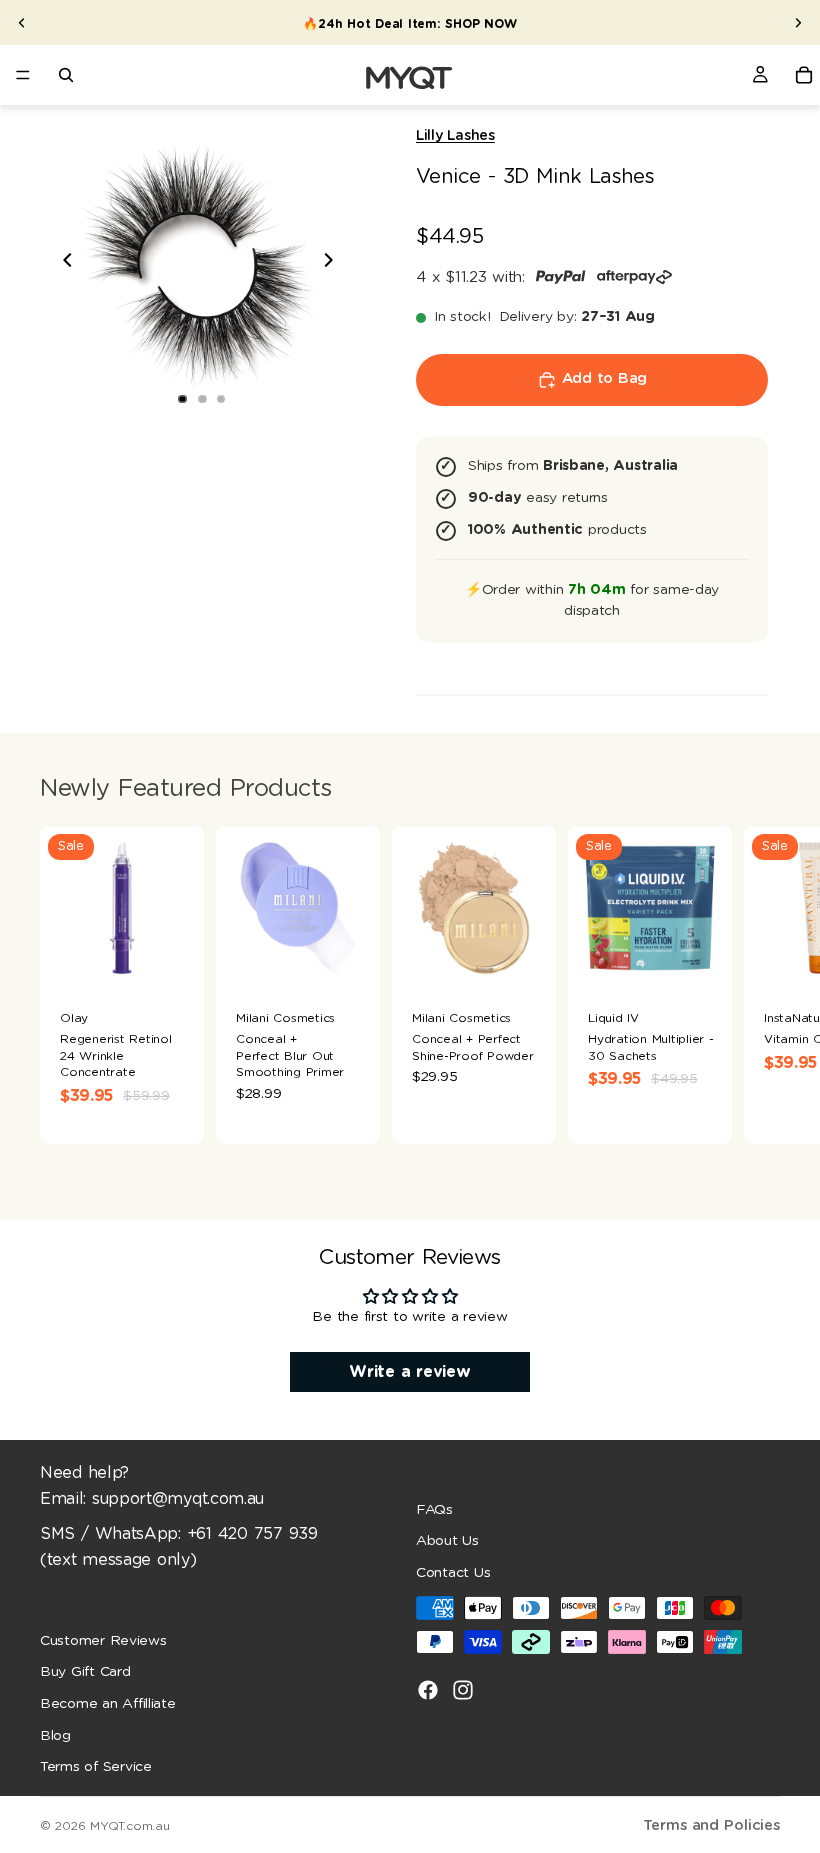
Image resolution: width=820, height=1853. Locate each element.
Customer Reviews (103, 1640)
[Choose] (173, 960)
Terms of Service (96, 1767)
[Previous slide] (22, 23)
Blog (55, 1735)
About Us (447, 1541)
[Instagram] (463, 1690)
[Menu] (23, 75)
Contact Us (453, 1572)
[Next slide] (798, 23)
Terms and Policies (711, 1825)
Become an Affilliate (108, 1704)
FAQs (434, 1509)
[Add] (349, 960)
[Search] (66, 75)
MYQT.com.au (129, 1826)
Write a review (409, 1372)
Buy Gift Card (85, 1672)
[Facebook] (428, 1690)
